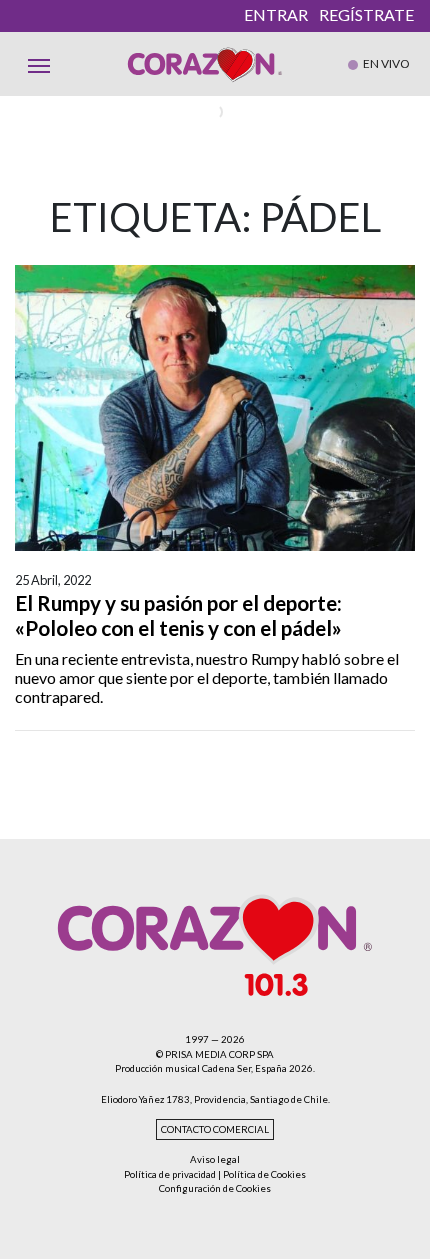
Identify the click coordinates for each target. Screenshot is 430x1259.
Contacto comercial (215, 1129)
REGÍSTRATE (366, 14)
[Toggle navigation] (39, 64)
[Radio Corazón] (205, 64)
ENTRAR (276, 14)
